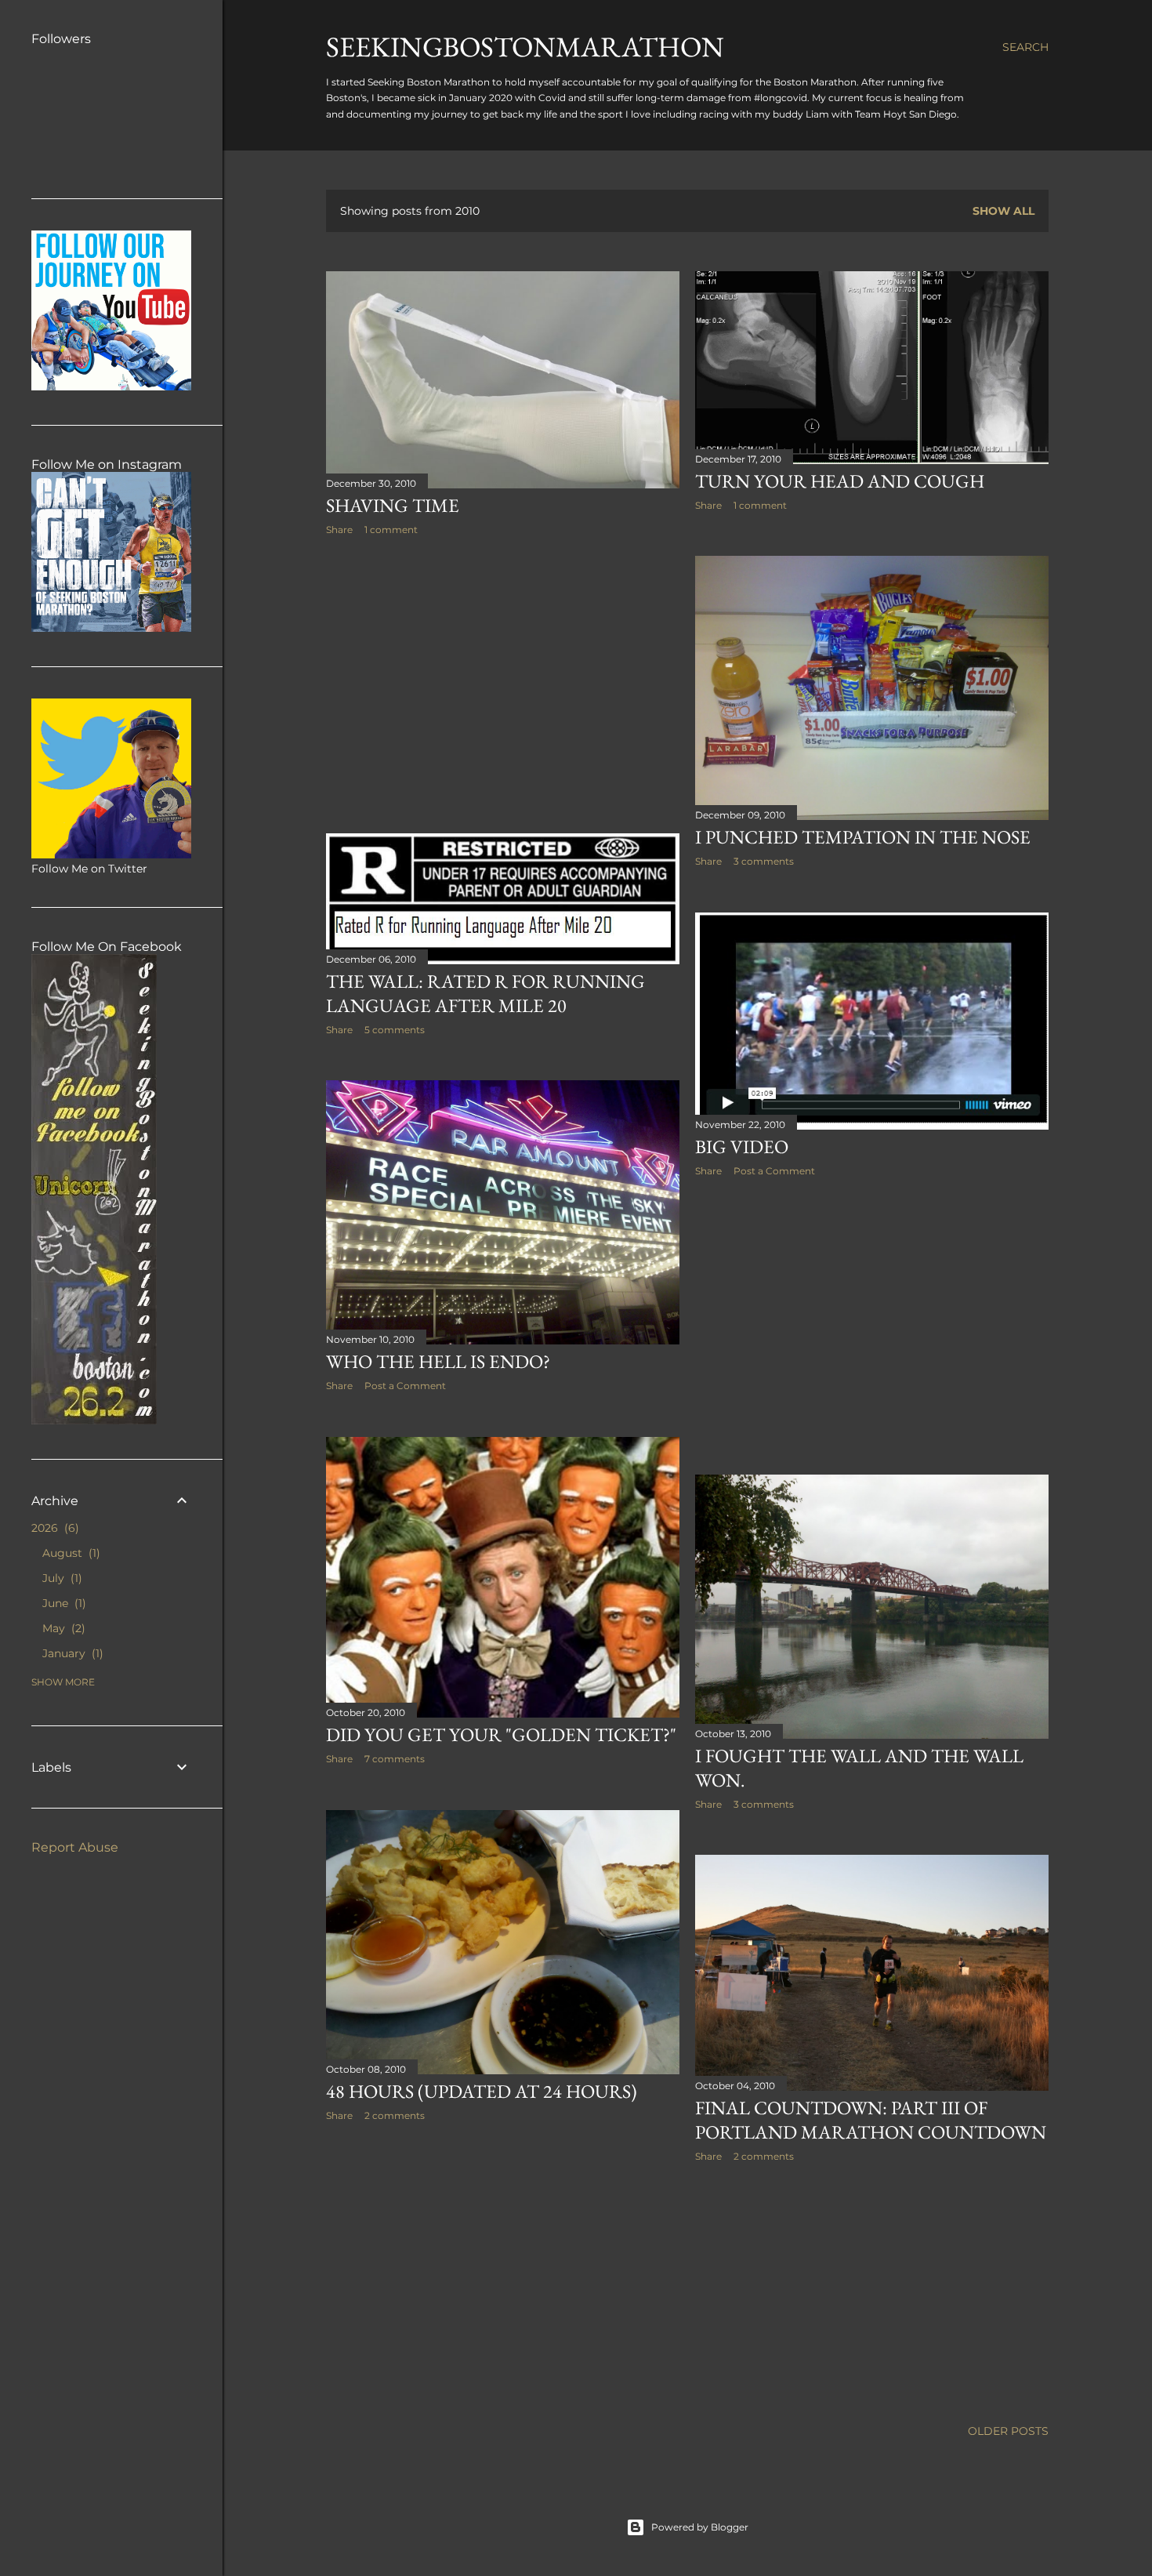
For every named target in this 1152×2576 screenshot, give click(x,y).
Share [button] (339, 530)
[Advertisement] (503, 684)
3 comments (764, 861)
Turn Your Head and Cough (840, 481)
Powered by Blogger (700, 2527)
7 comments (395, 1759)
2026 (53, 1528)
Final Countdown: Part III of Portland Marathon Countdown (871, 2120)
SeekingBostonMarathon (525, 47)
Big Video (742, 1147)
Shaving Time (393, 505)
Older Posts (1008, 2431)
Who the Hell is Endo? (438, 1361)
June (62, 1603)
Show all (1003, 211)
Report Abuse (75, 1847)
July (60, 1578)
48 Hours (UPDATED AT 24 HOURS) (482, 2091)
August (69, 1553)
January (71, 1653)
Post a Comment (774, 1171)
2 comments (395, 2115)
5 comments (395, 1030)
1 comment (391, 530)
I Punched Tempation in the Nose (863, 837)
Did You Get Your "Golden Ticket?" (501, 1734)
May (62, 1628)
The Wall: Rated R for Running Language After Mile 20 (485, 993)
